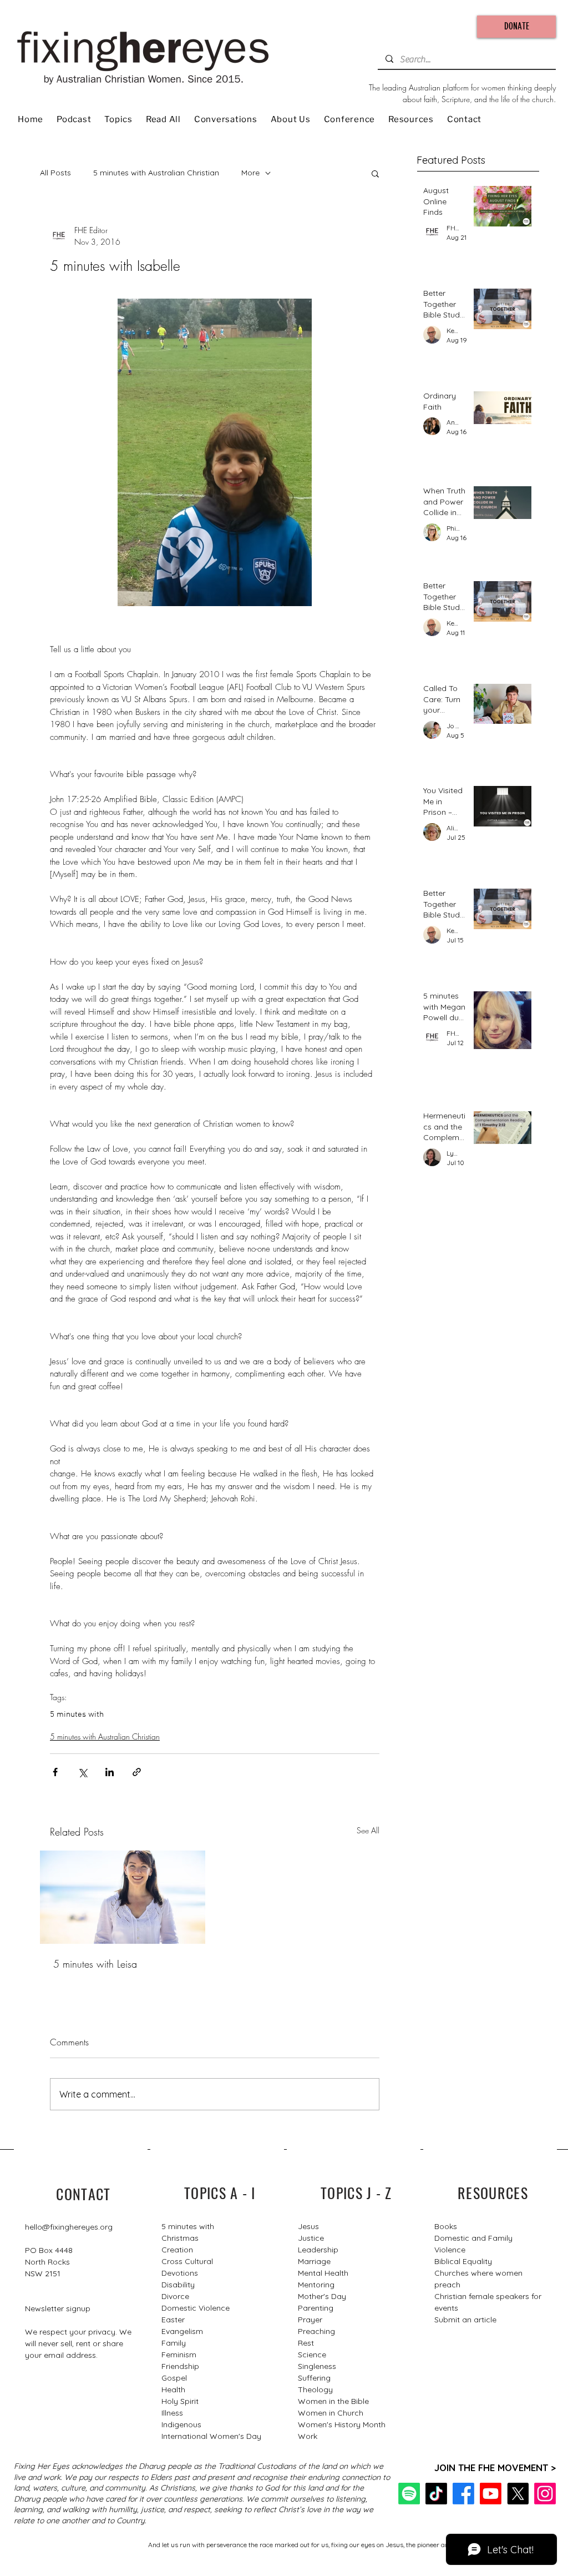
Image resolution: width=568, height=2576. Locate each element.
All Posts (55, 173)
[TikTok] (436, 2494)
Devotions (180, 2273)
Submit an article (465, 2320)
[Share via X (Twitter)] (82, 1772)
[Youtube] (491, 2494)
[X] (518, 2494)
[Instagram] (545, 2494)
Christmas (180, 2238)
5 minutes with (77, 1715)
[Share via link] (137, 1772)
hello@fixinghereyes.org (69, 2227)
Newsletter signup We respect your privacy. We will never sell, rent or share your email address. (78, 2332)
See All (368, 1830)
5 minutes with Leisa (95, 1964)
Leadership (318, 2250)
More (250, 173)
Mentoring (316, 2285)
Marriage (314, 2261)
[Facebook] (463, 2494)
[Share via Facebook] (55, 1772)
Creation (177, 2250)
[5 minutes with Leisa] (123, 1897)
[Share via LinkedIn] (110, 1772)
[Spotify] (409, 2494)
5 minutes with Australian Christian (156, 173)
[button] (375, 173)
